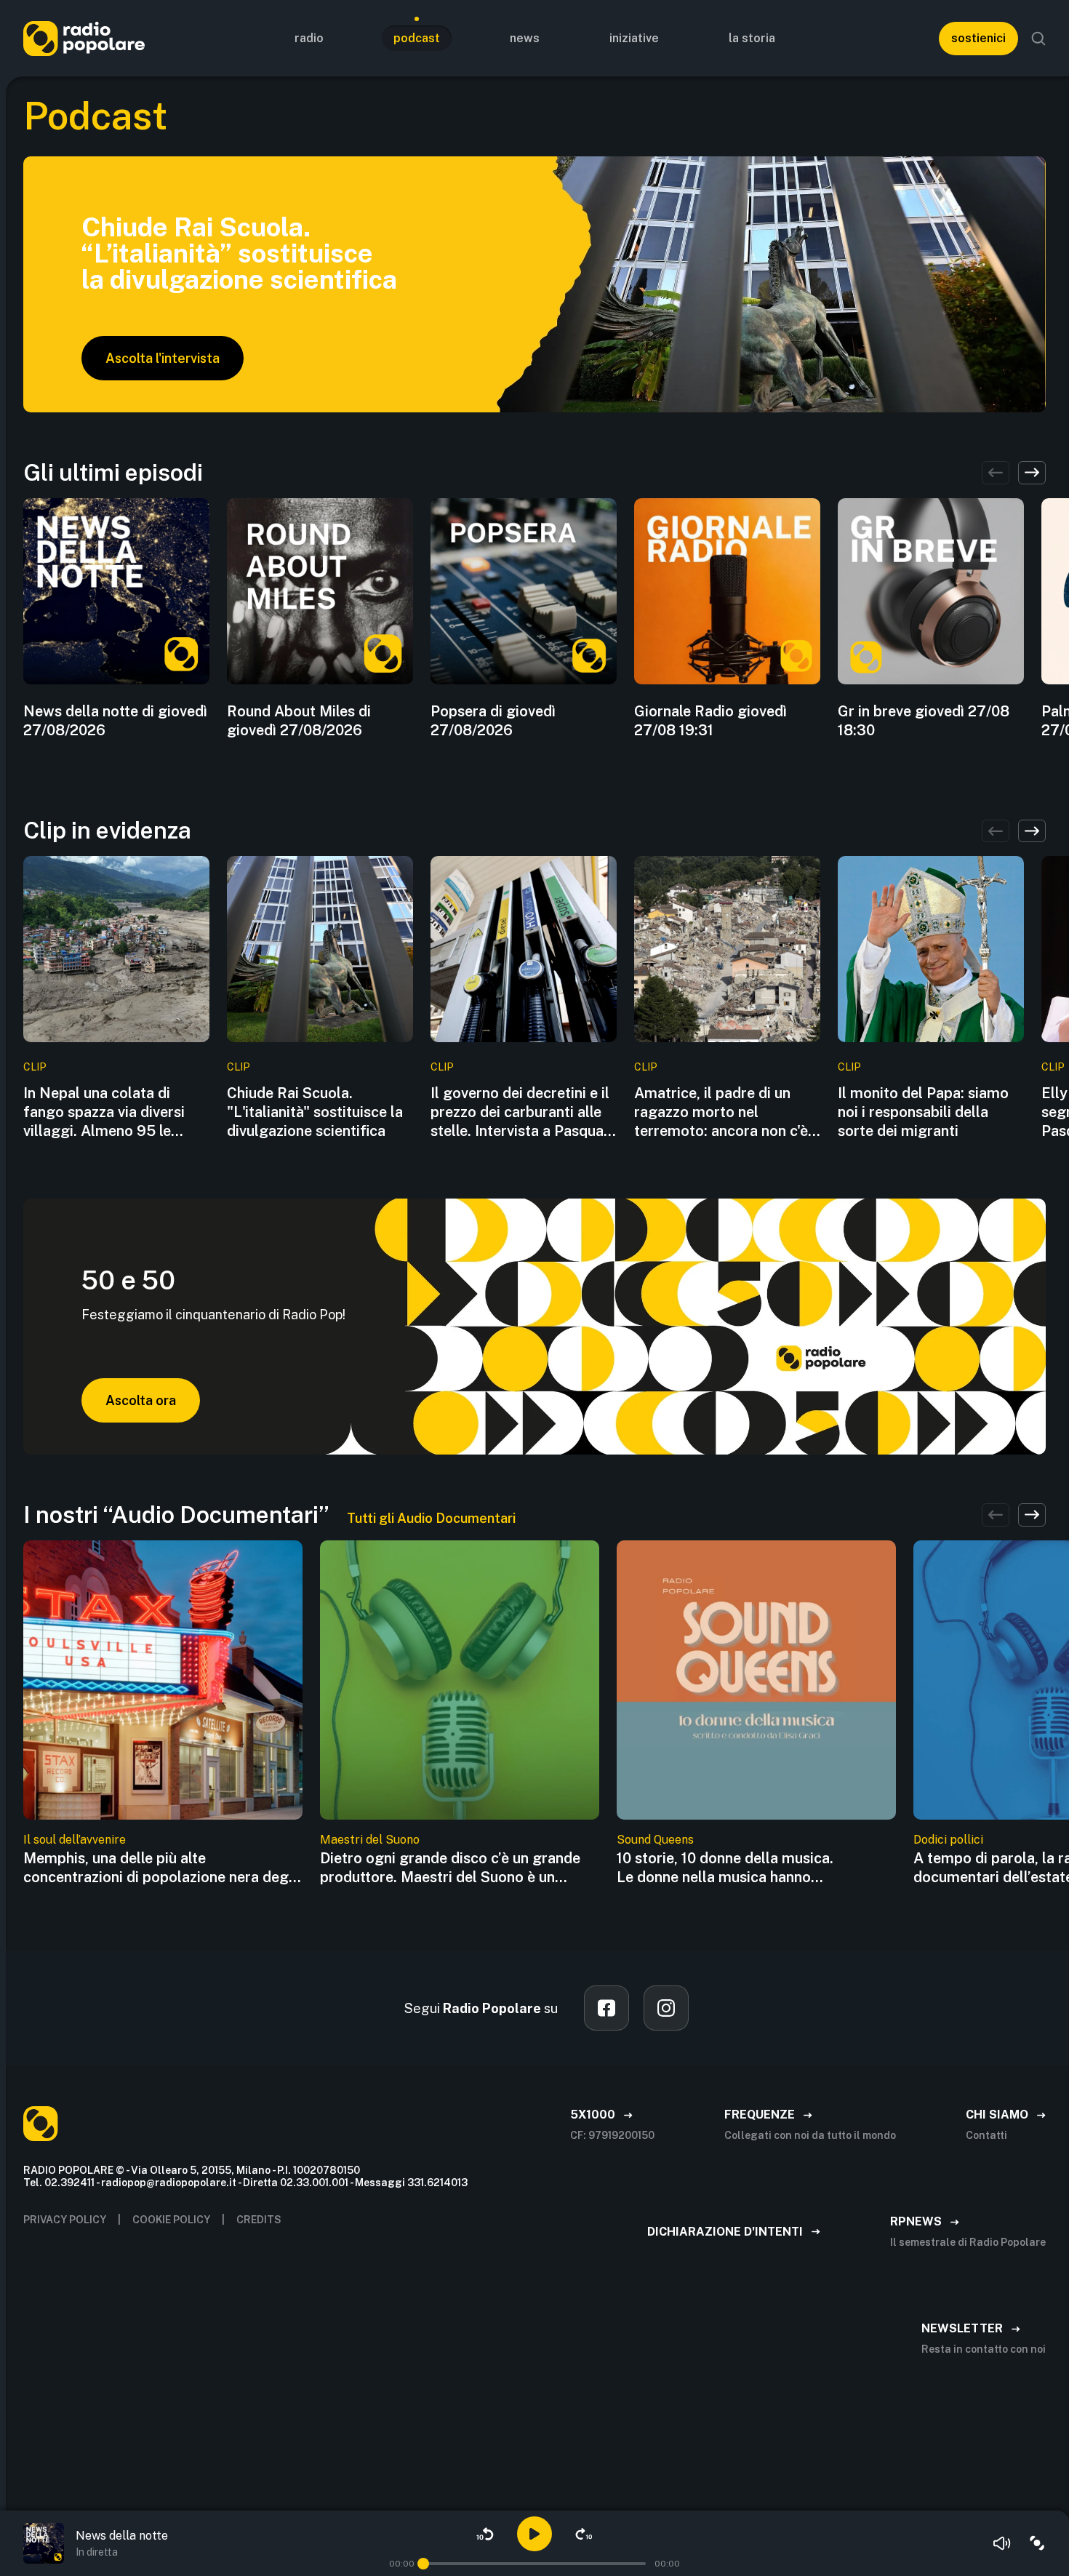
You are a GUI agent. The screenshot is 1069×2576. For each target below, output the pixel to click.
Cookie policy (171, 2220)
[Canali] (1037, 2543)
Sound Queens (655, 1840)
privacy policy (65, 2220)
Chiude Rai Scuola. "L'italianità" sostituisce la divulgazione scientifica (315, 1112)
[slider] (423, 2564)
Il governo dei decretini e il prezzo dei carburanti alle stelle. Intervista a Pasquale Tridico (523, 1112)
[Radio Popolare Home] (84, 38)
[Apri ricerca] (1038, 39)
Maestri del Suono (370, 1840)
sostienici (978, 38)
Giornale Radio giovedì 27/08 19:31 (710, 721)
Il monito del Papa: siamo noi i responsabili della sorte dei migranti (923, 1112)
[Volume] (1002, 2543)
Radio (309, 38)
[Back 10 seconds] (485, 2534)
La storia (752, 38)
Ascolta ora (141, 1400)
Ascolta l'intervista (163, 358)
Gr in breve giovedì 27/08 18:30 (924, 721)
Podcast (417, 38)
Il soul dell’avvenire (75, 1840)
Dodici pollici (948, 1840)
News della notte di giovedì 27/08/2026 (115, 721)
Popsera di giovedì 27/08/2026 (493, 721)
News (525, 38)
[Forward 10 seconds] (584, 2534)
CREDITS (259, 2220)
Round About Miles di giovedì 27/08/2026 (299, 721)
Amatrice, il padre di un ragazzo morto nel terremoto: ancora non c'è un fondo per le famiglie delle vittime (721, 1112)
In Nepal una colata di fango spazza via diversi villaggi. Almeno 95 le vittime (104, 1112)
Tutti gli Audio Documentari (431, 1518)
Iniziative (634, 38)
